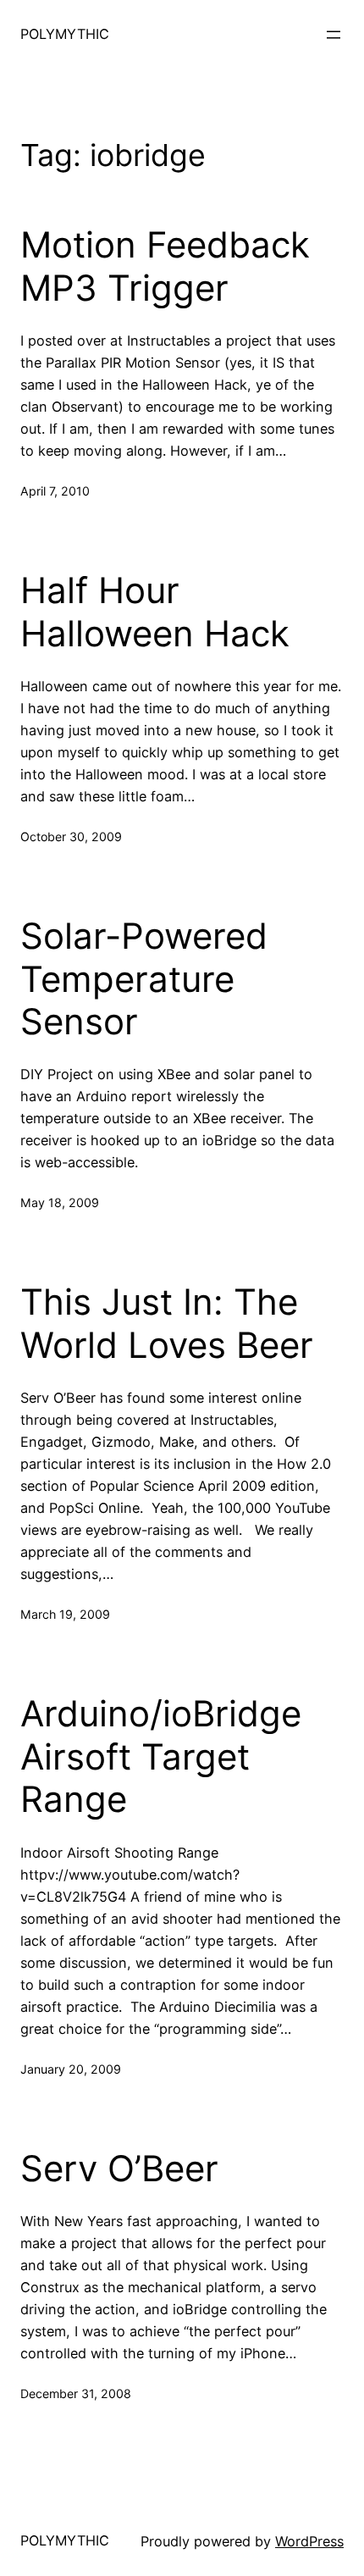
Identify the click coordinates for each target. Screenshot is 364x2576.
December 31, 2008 (76, 2393)
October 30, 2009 (71, 837)
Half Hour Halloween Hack (155, 612)
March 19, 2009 (65, 1614)
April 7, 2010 (55, 491)
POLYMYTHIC (65, 34)
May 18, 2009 (60, 1202)
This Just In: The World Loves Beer (167, 1323)
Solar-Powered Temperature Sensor (144, 979)
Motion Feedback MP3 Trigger (165, 266)
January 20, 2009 (71, 2069)
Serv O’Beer (119, 2169)
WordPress (309, 2541)
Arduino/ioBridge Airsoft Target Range (161, 1756)
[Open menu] (334, 35)
